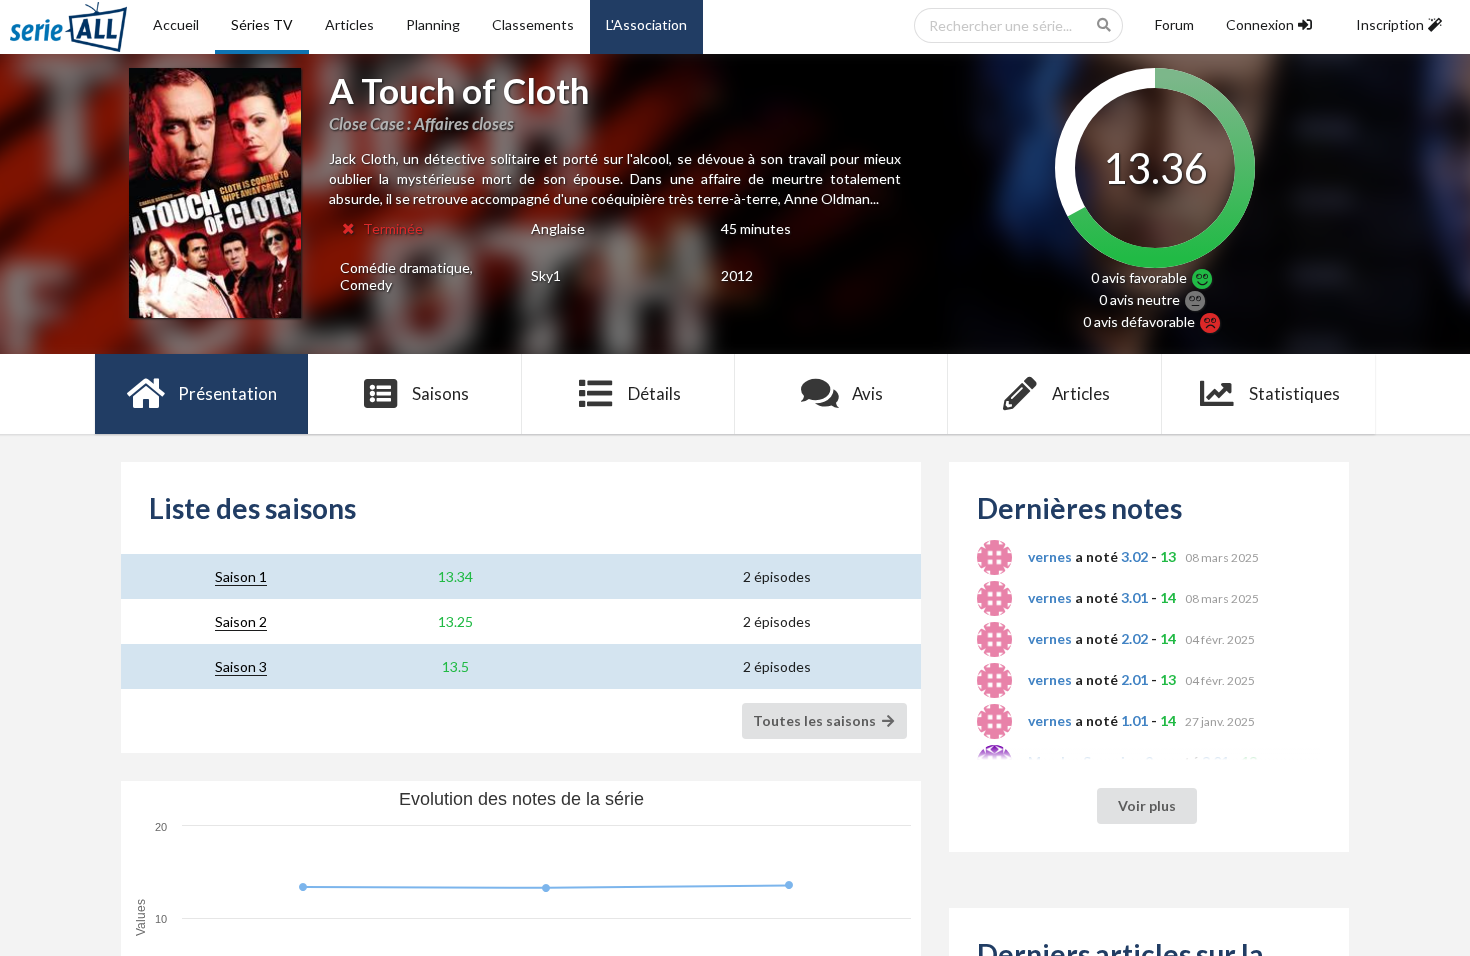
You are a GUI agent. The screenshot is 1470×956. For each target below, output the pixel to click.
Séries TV (262, 24)
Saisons (440, 393)
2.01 (1134, 679)
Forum (1174, 24)
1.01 (1134, 720)
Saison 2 (241, 621)
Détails (654, 393)
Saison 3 (241, 666)
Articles (349, 24)
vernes (1050, 556)
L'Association (646, 24)
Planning (433, 24)
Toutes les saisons (816, 720)
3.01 (1134, 597)
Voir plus (1147, 805)
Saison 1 (241, 576)
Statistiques (1294, 393)
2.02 (1134, 638)
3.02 (1134, 556)
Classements (533, 24)
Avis (867, 393)
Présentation (227, 393)
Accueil (176, 24)
